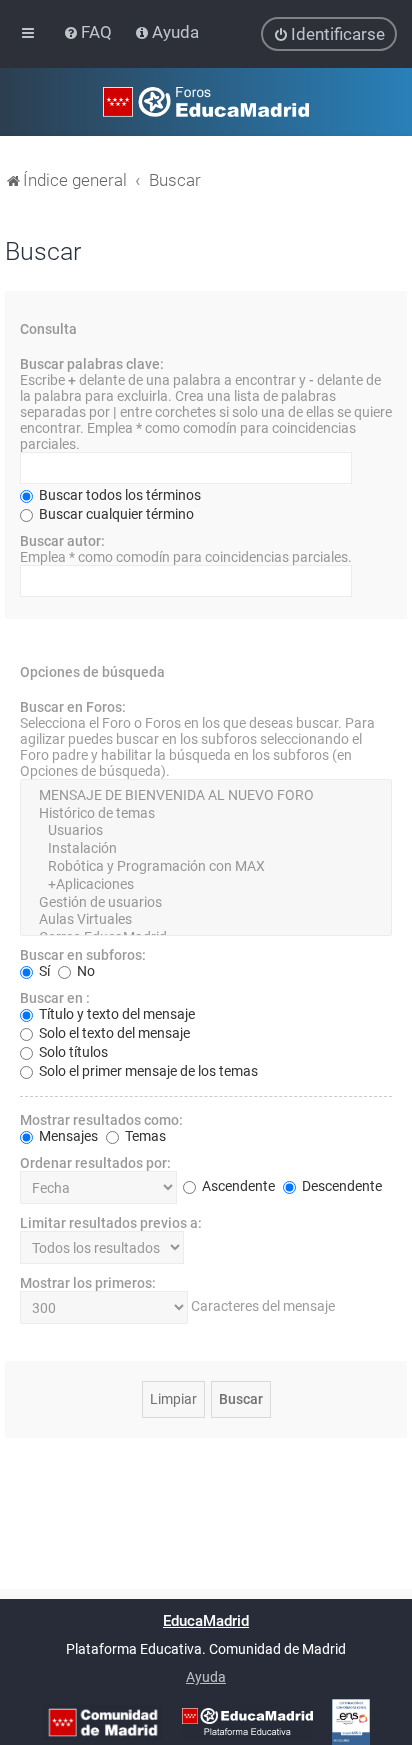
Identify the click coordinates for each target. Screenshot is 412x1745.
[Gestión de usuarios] (206, 903)
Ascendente (237, 1186)
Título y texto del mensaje (115, 1014)
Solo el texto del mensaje (113, 1033)
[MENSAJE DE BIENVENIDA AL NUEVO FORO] (206, 796)
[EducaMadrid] (247, 1722)
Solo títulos (72, 1052)
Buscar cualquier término (115, 514)
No (84, 971)
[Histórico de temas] (206, 814)
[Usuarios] (206, 831)
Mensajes (67, 1136)
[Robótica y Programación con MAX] (206, 867)
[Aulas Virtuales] (206, 920)
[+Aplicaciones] (206, 885)
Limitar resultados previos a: (111, 1223)
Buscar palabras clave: (92, 364)
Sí (43, 971)
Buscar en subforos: (83, 955)
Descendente (340, 1186)
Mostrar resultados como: (101, 1120)
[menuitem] (89, 32)
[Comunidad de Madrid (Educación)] (103, 1722)
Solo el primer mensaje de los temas (147, 1071)
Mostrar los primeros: (88, 1283)
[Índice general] (206, 102)
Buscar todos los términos (118, 495)
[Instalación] (206, 849)
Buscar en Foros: (73, 707)
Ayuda (206, 1677)
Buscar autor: (62, 541)
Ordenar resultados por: (95, 1163)
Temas (144, 1136)
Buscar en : (55, 998)
